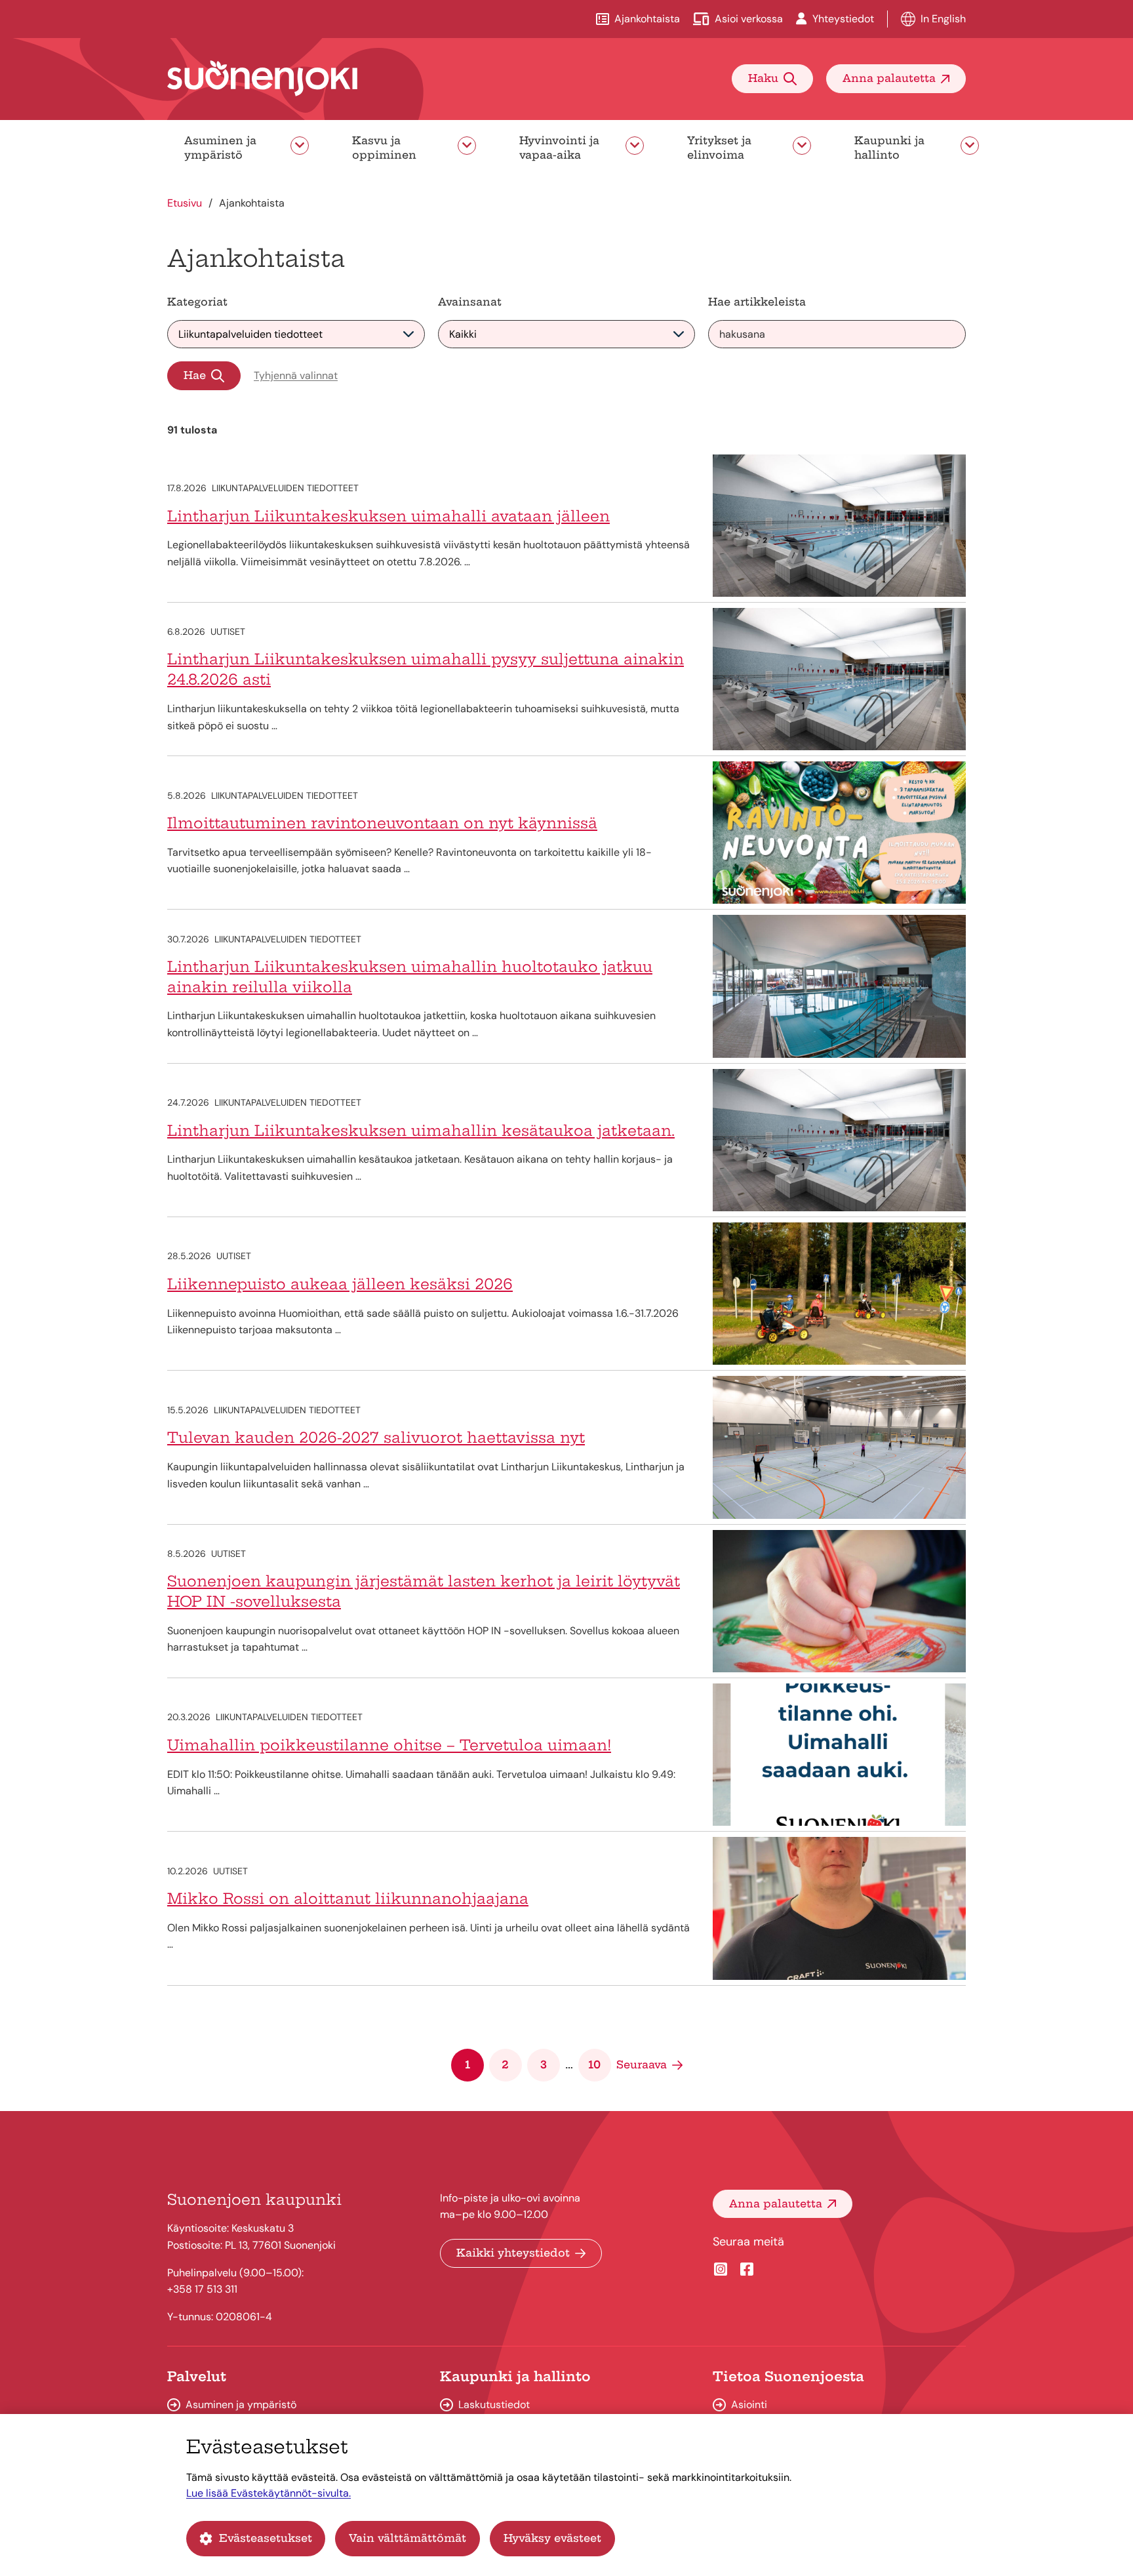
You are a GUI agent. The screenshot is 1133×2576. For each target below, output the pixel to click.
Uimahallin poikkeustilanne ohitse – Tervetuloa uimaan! (389, 1745)
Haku (763, 78)
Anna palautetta (889, 78)
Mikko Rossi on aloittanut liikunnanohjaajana (348, 1899)
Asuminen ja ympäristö (220, 148)
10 (594, 2064)
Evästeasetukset (266, 2538)
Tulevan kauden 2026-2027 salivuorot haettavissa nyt (376, 1438)
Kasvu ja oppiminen (384, 148)
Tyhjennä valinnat (296, 375)
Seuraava (642, 2064)
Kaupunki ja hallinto (889, 148)
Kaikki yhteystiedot (513, 2253)
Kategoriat (197, 302)
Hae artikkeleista (757, 302)
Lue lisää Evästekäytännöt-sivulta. (268, 2493)
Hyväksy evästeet (552, 2538)
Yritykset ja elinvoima (719, 148)
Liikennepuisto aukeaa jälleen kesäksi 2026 (340, 1284)
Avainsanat (470, 302)
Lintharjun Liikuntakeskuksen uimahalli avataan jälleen (388, 516)
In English (943, 19)
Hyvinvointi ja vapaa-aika (559, 148)
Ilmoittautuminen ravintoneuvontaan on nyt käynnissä (382, 823)
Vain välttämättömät (407, 2538)
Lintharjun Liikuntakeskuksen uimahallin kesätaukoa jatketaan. (421, 1131)
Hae (195, 375)
